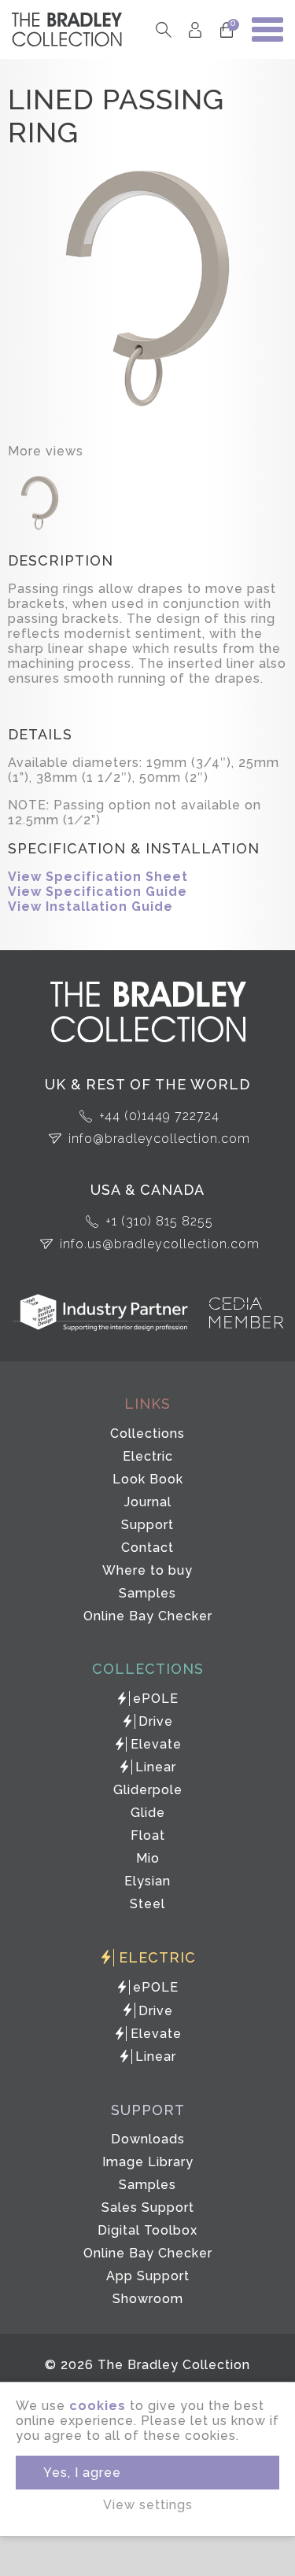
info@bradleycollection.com (159, 1139)
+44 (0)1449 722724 (159, 1116)
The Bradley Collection (67, 29)
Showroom (148, 2299)
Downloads (148, 2139)
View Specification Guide (98, 892)
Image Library (148, 2162)
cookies (98, 2406)
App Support (148, 2276)
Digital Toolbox (147, 2230)
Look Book (148, 1479)
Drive (156, 1721)
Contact (147, 1548)
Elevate (156, 1744)
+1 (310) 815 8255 (159, 1221)
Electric (148, 1456)
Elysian (147, 1881)
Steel (147, 1904)
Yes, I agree (82, 2473)
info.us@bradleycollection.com (160, 1244)
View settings (148, 2505)
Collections (147, 1434)
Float (148, 1835)
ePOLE (156, 1699)
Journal (148, 1502)
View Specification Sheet (98, 877)
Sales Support (148, 2207)
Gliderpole (148, 1790)
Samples (147, 1593)
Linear (156, 1767)
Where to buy (147, 1570)
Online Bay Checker (148, 1616)
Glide (148, 1813)
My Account (195, 29)
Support (147, 1525)
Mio (148, 1858)
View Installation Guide (90, 907)
